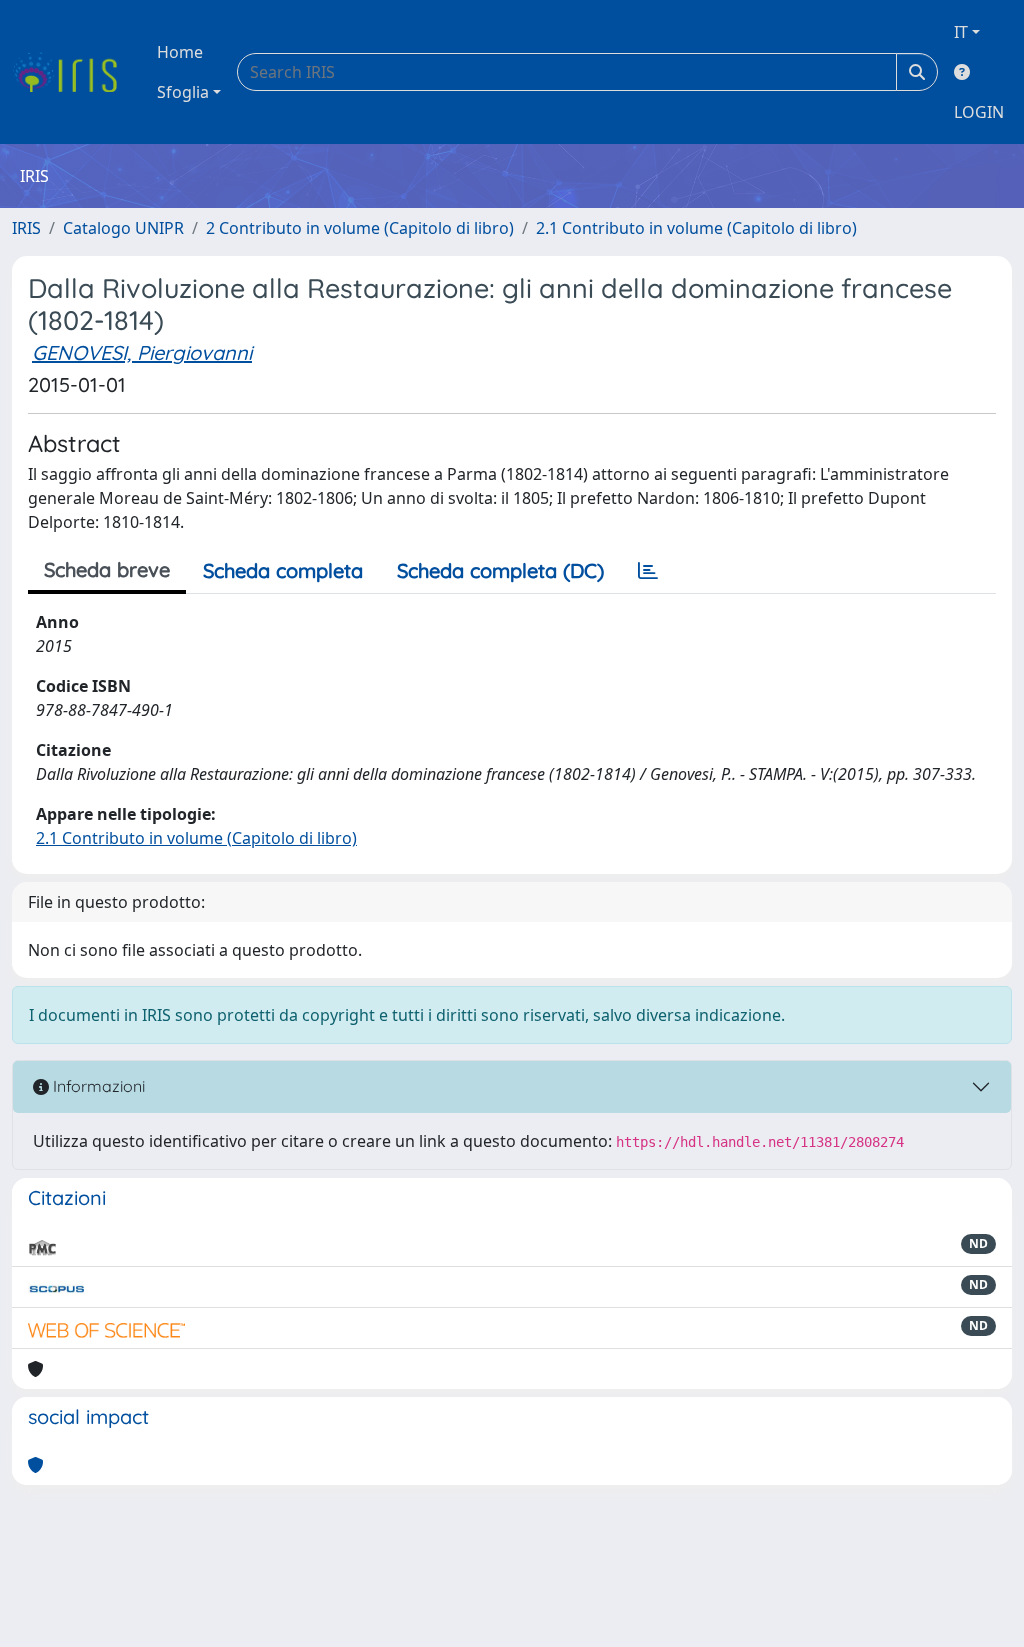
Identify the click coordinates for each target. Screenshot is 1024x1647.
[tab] (648, 571)
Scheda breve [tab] (107, 569)
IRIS (26, 228)
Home (180, 52)
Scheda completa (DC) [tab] (500, 570)
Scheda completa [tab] (283, 570)
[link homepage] (72, 72)
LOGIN (979, 112)
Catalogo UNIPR (123, 228)
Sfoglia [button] (183, 92)
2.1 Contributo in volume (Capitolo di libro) (696, 228)
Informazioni (97, 1086)
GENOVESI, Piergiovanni (142, 352)
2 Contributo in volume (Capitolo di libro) (360, 228)
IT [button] (961, 32)
